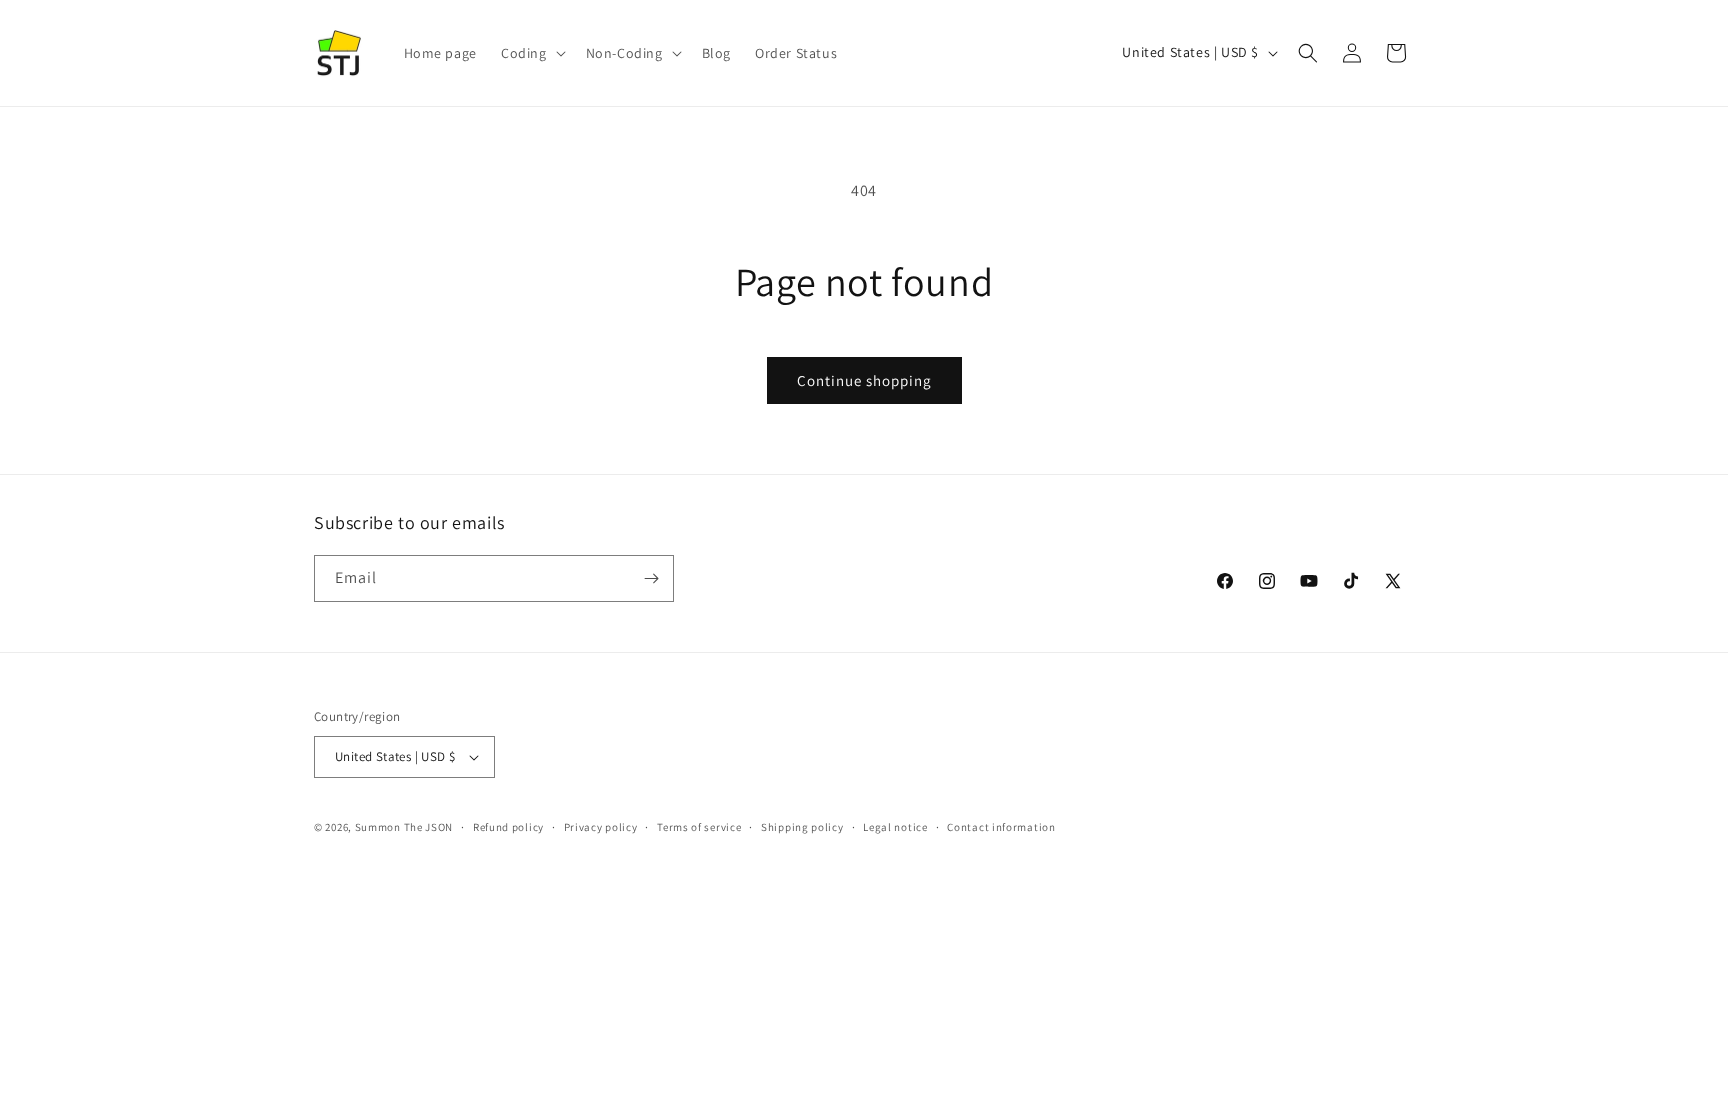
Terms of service (699, 827)
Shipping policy (802, 827)
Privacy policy (601, 827)
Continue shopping (864, 380)
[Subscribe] (651, 578)
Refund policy (508, 827)
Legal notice (895, 827)
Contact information (1001, 827)
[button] (531, 53)
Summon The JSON (404, 827)
